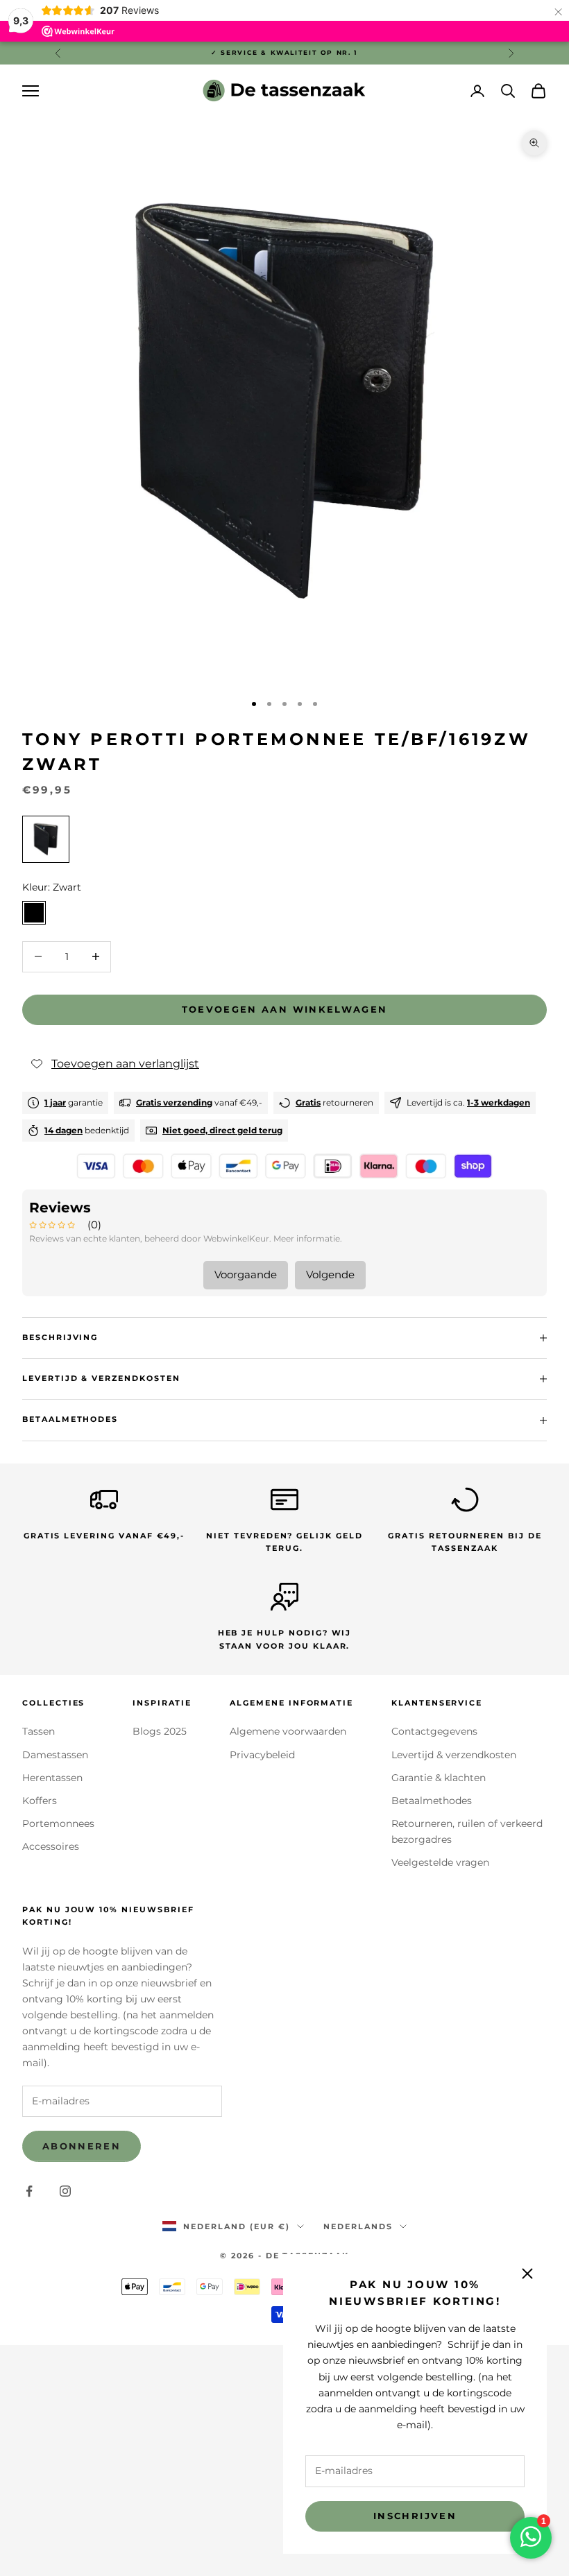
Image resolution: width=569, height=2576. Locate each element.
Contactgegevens (434, 1731)
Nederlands (358, 2226)
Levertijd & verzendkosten (454, 1755)
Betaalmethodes (432, 1801)
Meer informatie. (308, 1238)
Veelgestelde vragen (440, 1862)
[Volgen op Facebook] (29, 2191)
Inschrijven (415, 2516)
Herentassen (52, 1778)
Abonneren (82, 2146)
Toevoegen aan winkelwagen (285, 1009)
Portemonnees (58, 1823)
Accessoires (51, 1846)
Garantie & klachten (439, 1778)
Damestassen (55, 1755)
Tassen (39, 1731)
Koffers (40, 1801)
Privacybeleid (262, 1755)
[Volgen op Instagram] (65, 2191)
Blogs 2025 (160, 1731)
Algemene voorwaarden (288, 1731)
